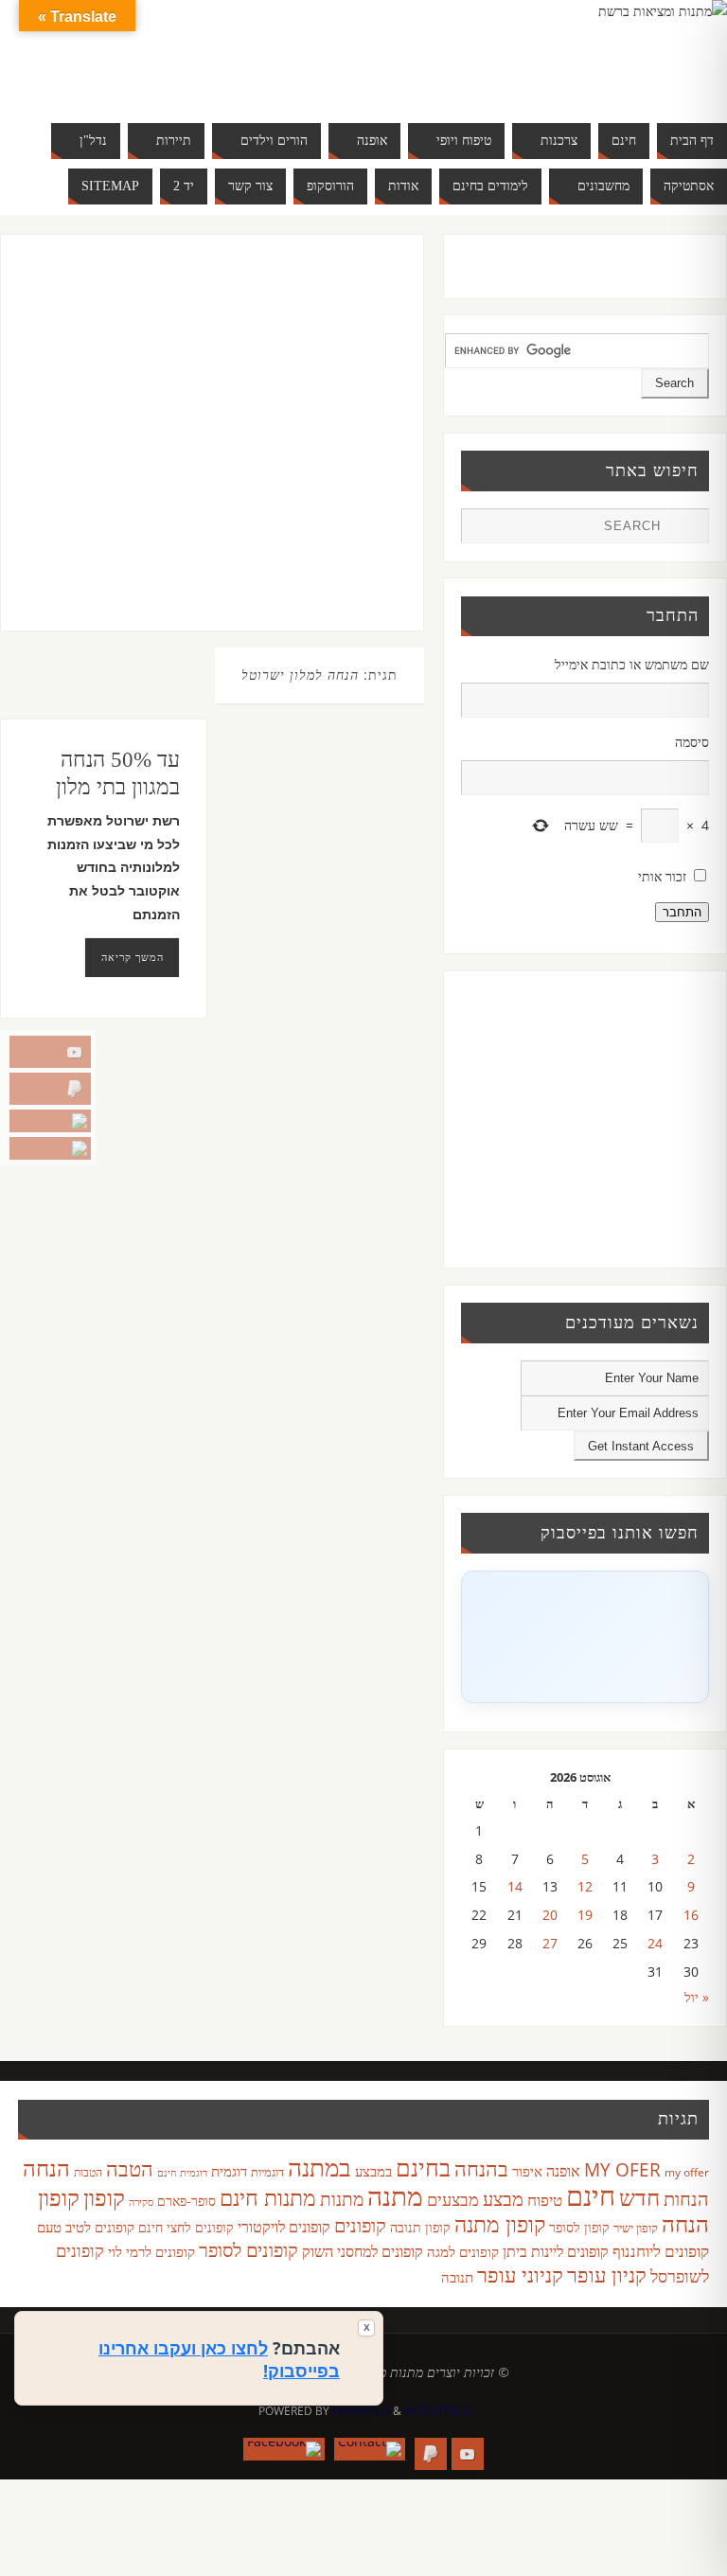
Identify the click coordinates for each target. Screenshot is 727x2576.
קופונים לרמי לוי (151, 2251)
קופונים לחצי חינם (186, 2227)
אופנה (563, 2171)
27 (550, 1943)
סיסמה (692, 742)
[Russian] (52, 76)
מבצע (503, 2199)
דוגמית (229, 2171)
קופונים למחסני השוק (363, 2251)
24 (655, 1943)
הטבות (88, 2172)
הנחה (46, 2167)
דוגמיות (267, 2172)
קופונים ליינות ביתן (556, 2251)
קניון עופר (607, 2274)
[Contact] (50, 1121)
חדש (639, 2197)
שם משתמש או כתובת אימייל (632, 664)
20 (550, 1915)
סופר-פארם (186, 2201)
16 (691, 1915)
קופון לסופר (579, 2227)
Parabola (361, 2411)
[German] (71, 53)
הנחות (686, 2199)
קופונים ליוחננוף (661, 2251)
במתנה (319, 2167)
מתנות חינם (268, 2197)
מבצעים (453, 2199)
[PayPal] (50, 1089)
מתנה (395, 2195)
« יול (697, 1997)
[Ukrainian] (109, 76)
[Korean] (147, 53)
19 (585, 1915)
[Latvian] (166, 53)
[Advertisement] (192, 452)
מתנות (342, 2199)
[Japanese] (128, 53)
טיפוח (545, 2200)
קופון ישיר (636, 2228)
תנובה (457, 2277)
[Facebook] (50, 1148)
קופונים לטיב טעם (86, 2227)
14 (515, 1886)
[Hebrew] (90, 53)
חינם (591, 2195)
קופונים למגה (463, 2251)
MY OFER (622, 2170)
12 (585, 1886)
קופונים (360, 2225)
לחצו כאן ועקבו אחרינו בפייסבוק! (219, 2359)
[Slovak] (71, 76)
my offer (687, 2172)
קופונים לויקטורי (284, 2227)
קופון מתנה (500, 2224)
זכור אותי (662, 876)
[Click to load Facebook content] (585, 1637)
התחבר (682, 912)
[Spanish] (90, 76)
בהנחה (481, 2168)
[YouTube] (50, 1052)
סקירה (141, 2202)
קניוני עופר (520, 2274)
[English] (52, 53)
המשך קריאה (133, 957)
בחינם (423, 2167)
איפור (527, 2171)
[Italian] (109, 53)
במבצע (373, 2171)
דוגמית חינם (182, 2173)
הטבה (130, 2168)
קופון (104, 2197)
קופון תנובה (420, 2228)
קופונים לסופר (248, 2250)
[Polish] (185, 53)
